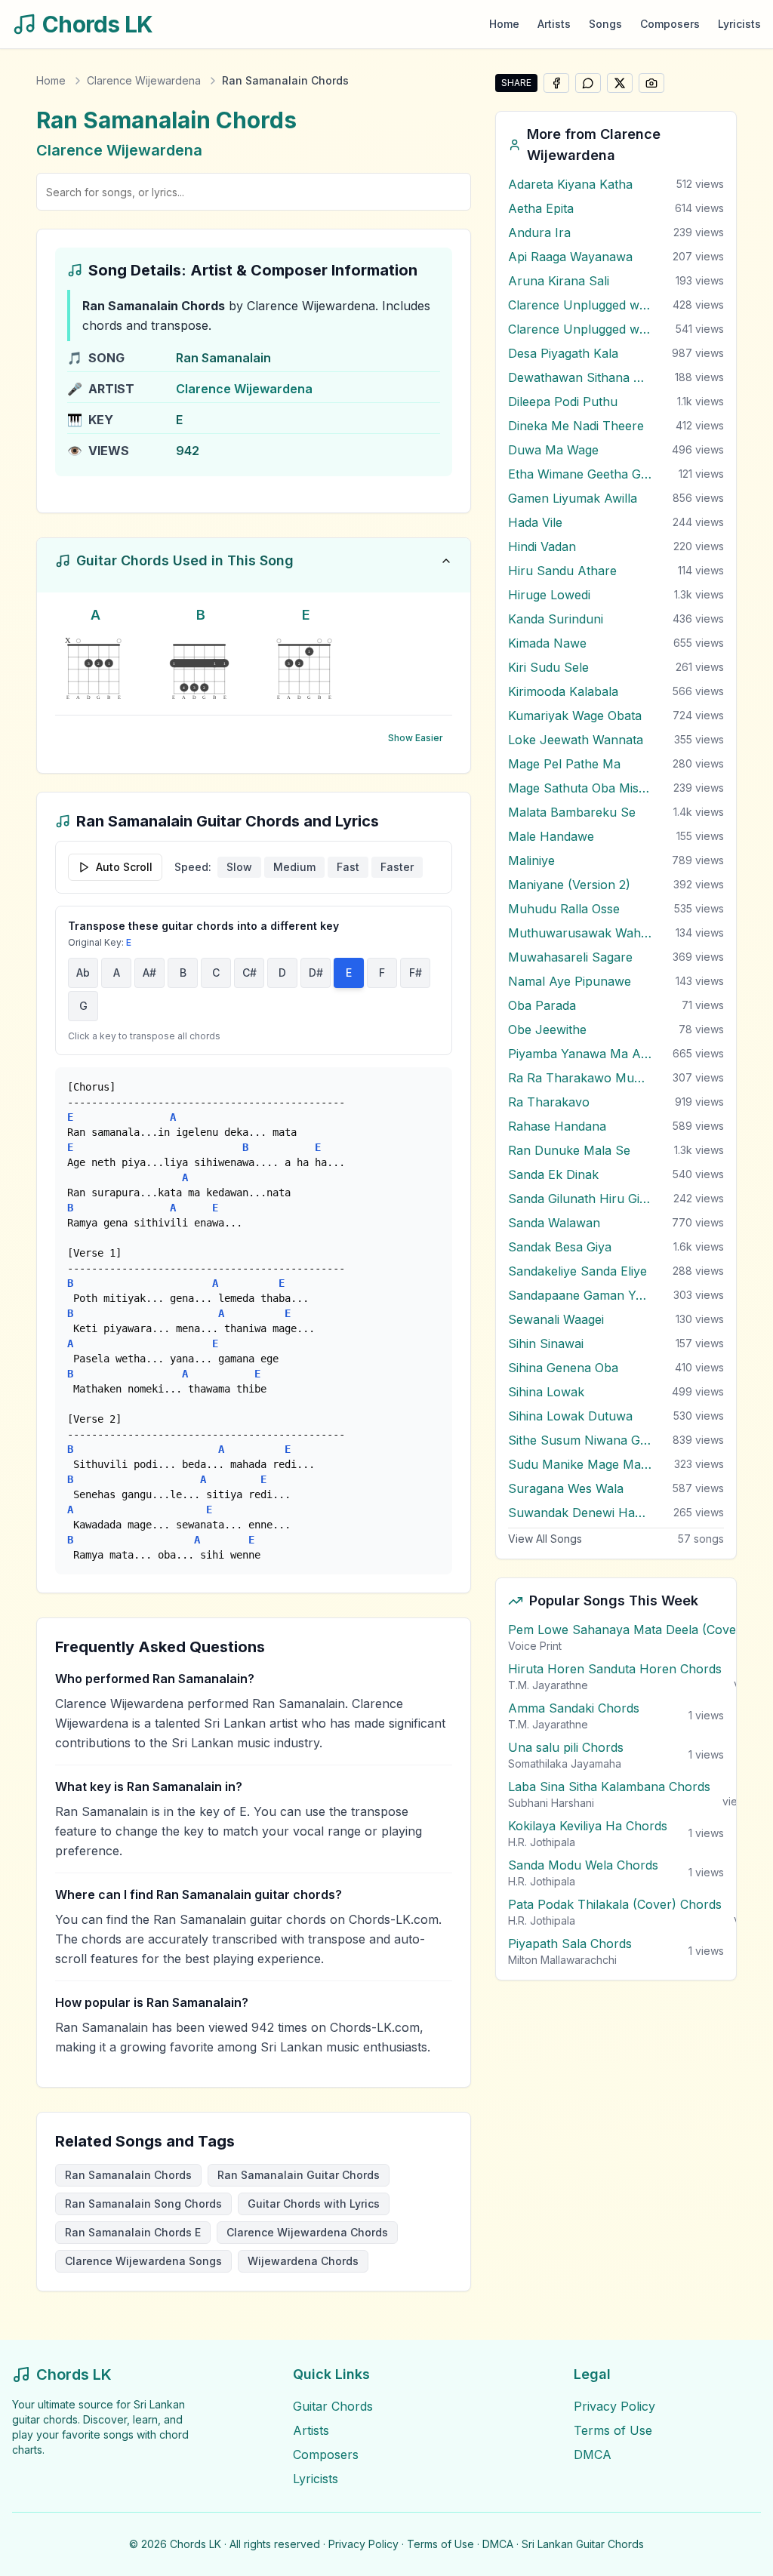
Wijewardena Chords (303, 2261)
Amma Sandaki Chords (574, 1708)
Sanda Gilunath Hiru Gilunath (580, 1199)
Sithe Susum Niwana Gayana (580, 1440)
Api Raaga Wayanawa (570, 257)
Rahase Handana (557, 1126)
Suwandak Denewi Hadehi (580, 1513)
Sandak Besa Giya (560, 1247)
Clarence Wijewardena (144, 80)
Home (504, 24)
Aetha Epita (541, 208)
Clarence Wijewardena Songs (143, 2261)
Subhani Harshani (551, 1803)
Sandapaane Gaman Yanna (580, 1295)
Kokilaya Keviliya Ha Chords (588, 1826)
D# (316, 973)
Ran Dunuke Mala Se (569, 1150)
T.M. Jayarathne (548, 1685)
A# (149, 973)
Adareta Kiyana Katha (570, 184)
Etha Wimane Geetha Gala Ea (580, 474)
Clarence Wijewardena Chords (307, 2232)
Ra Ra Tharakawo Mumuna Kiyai (580, 1078)
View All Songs (545, 1539)
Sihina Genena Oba (563, 1368)
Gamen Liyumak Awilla (573, 498)
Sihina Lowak (546, 1392)
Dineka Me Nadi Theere (576, 426)
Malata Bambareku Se (572, 812)
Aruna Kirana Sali (559, 281)
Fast (348, 867)
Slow (239, 867)
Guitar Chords (333, 2406)
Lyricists (739, 24)
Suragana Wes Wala (566, 1488)
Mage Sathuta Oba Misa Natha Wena (580, 788)
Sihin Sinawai (546, 1343)
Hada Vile (535, 522)
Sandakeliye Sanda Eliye (577, 1271)
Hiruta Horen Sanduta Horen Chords (615, 1669)
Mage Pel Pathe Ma (564, 764)
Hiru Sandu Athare (562, 571)
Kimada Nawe (547, 643)
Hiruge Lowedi (549, 595)
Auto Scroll (124, 867)
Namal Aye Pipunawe (570, 981)
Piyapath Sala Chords (570, 1944)
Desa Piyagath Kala (563, 353)
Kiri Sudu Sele (548, 667)
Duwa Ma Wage (553, 450)
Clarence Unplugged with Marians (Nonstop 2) (580, 329)
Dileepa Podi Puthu (563, 402)
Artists (554, 24)
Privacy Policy (614, 2406)
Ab (83, 973)
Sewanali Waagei (556, 1319)
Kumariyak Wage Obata (575, 716)
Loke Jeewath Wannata (576, 740)
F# (416, 973)
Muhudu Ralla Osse (564, 909)
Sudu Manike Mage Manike (580, 1464)
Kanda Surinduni (556, 619)
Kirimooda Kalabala (563, 691)
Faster (397, 867)
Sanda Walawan (554, 1223)
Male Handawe (551, 836)
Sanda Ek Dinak (553, 1174)
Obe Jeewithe (547, 1029)
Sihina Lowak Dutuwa (570, 1416)
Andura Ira (539, 232)
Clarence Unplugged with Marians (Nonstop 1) (580, 305)
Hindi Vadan (542, 546)
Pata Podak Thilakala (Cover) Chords (615, 1904)
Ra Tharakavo (549, 1102)
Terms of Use (613, 2430)
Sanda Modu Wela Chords (583, 1865)
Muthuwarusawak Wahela (580, 933)
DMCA (593, 2454)
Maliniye (531, 860)
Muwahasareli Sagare (570, 957)
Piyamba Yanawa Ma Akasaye (580, 1054)
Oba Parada (542, 1005)
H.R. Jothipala (542, 1842)
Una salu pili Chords (566, 1747)
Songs (605, 24)
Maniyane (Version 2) (569, 885)
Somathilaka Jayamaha (565, 1763)
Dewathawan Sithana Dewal (580, 377)
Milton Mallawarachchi (562, 1960)
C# (249, 973)
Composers (670, 24)
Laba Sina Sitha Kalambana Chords (609, 1787)
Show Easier (416, 738)
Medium (294, 867)
